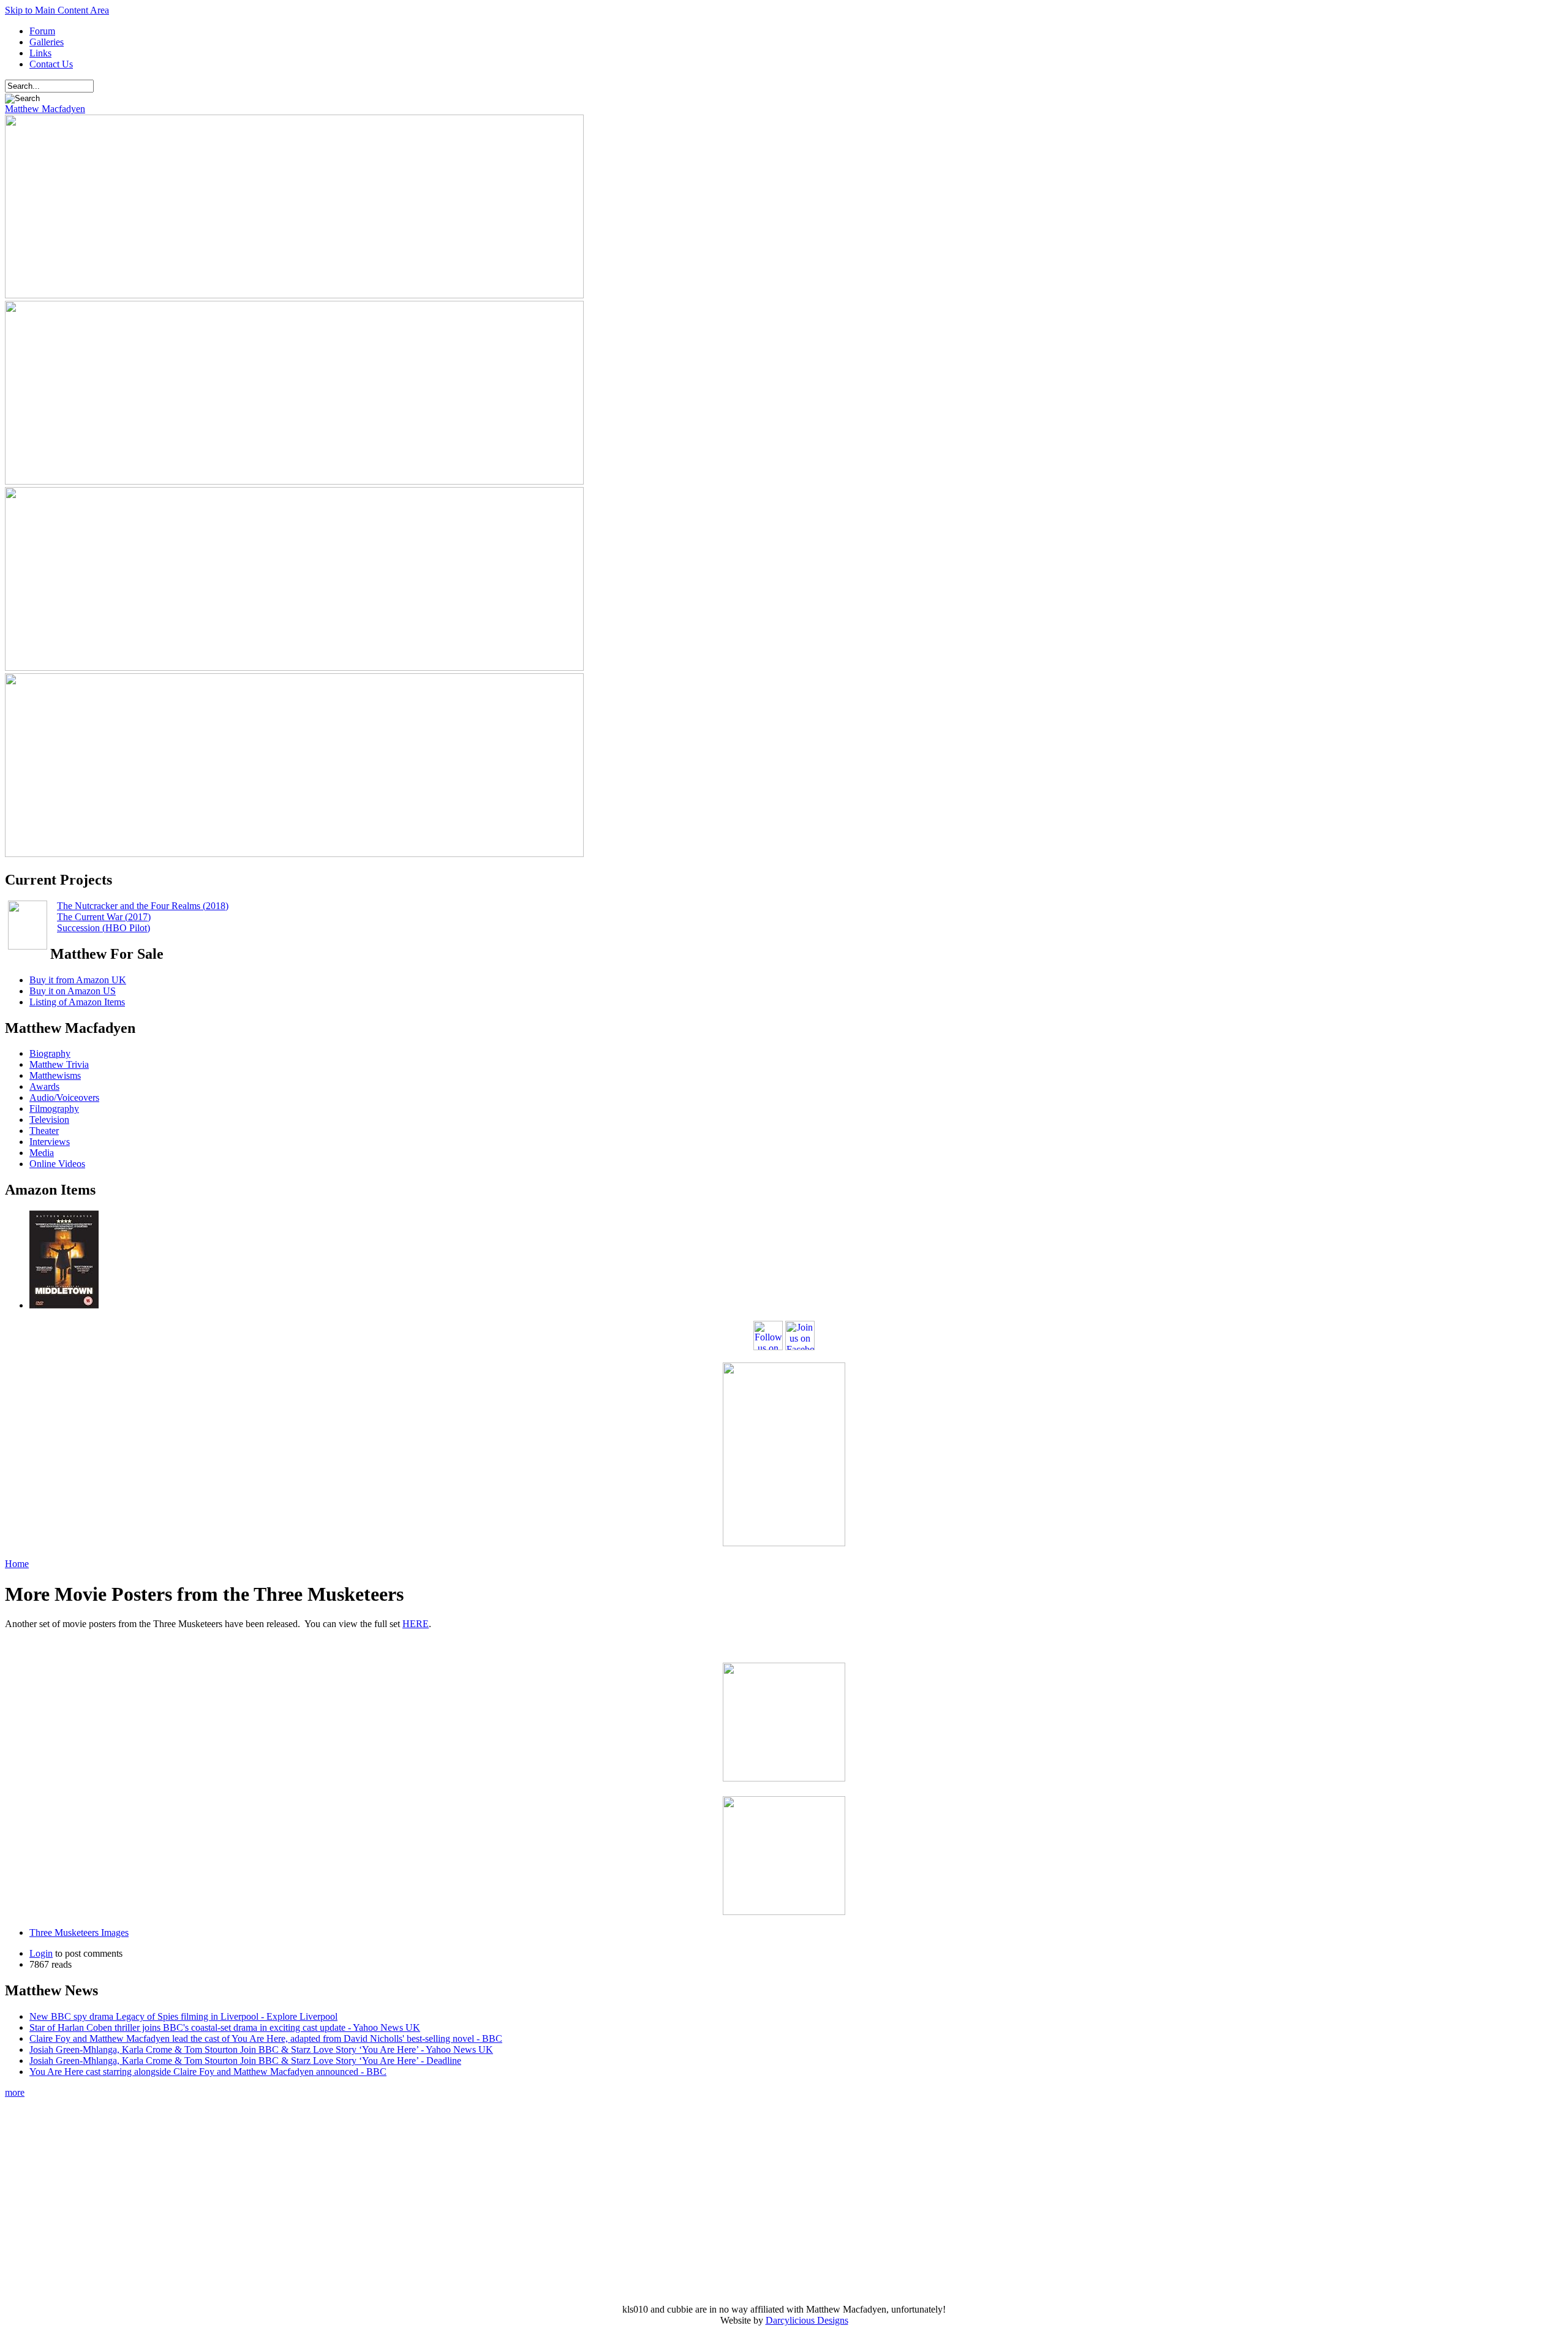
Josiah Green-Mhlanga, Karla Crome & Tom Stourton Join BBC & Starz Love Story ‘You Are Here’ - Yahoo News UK (261, 2050)
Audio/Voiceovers (64, 1097)
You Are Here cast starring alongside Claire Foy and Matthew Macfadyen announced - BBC (208, 2072)
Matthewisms (55, 1075)
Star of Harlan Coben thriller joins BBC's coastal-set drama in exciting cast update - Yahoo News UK (225, 2027)
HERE (416, 1624)
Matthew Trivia (59, 1064)
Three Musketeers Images (79, 1932)
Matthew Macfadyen (45, 109)
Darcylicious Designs (807, 2320)
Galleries (47, 42)
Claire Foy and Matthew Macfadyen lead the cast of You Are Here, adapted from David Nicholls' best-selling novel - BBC (266, 2038)
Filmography (54, 1109)
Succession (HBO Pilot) (104, 928)
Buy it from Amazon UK (78, 980)
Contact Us (51, 64)
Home (17, 1564)
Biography (50, 1053)
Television (49, 1120)
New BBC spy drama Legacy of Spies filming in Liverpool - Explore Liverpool (183, 2016)
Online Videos (57, 1164)
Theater (44, 1131)
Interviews (50, 1142)
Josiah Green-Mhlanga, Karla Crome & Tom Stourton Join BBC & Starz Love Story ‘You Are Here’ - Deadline (245, 2061)
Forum (42, 31)
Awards (44, 1086)
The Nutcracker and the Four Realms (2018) (143, 906)
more (15, 2092)
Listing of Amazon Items (77, 1002)
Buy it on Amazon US (73, 991)
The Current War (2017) (104, 917)
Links (40, 53)
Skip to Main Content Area (57, 10)
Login (41, 1953)
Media (42, 1153)
